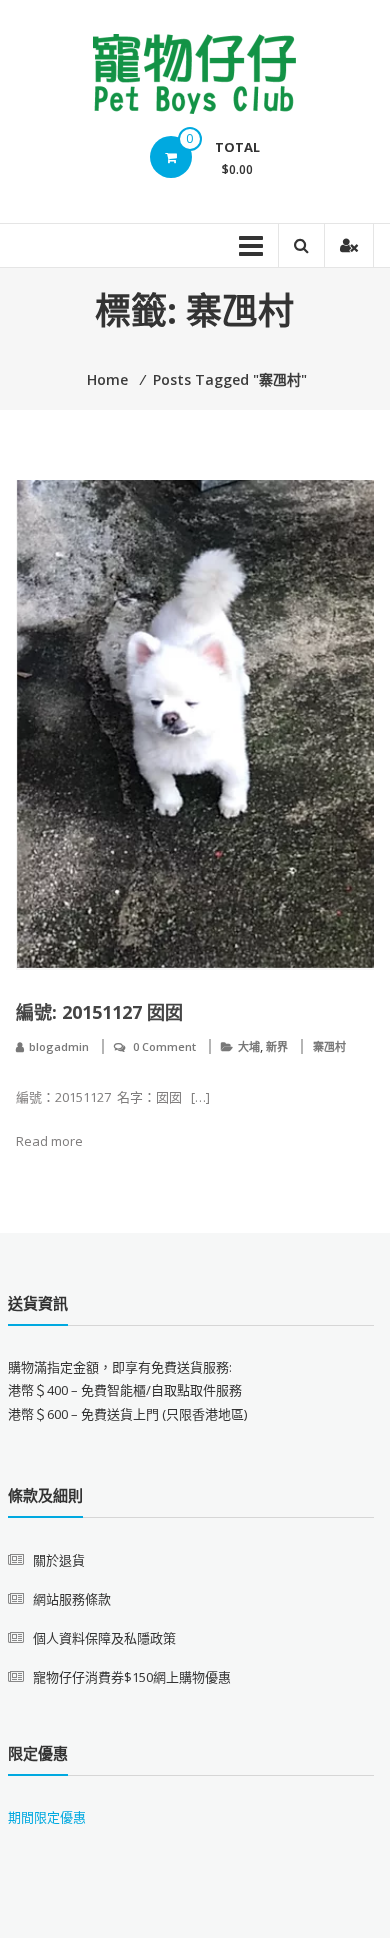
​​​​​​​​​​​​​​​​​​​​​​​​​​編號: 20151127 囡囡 (99, 1012)
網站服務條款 (72, 1599)
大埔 (249, 1046)
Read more (49, 1141)
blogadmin (59, 1046)
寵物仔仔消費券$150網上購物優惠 (132, 1677)
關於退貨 (59, 1560)
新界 (277, 1046)
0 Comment (164, 1046)
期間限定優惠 (47, 1817)
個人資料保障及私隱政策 (104, 1638)
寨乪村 (329, 1046)
